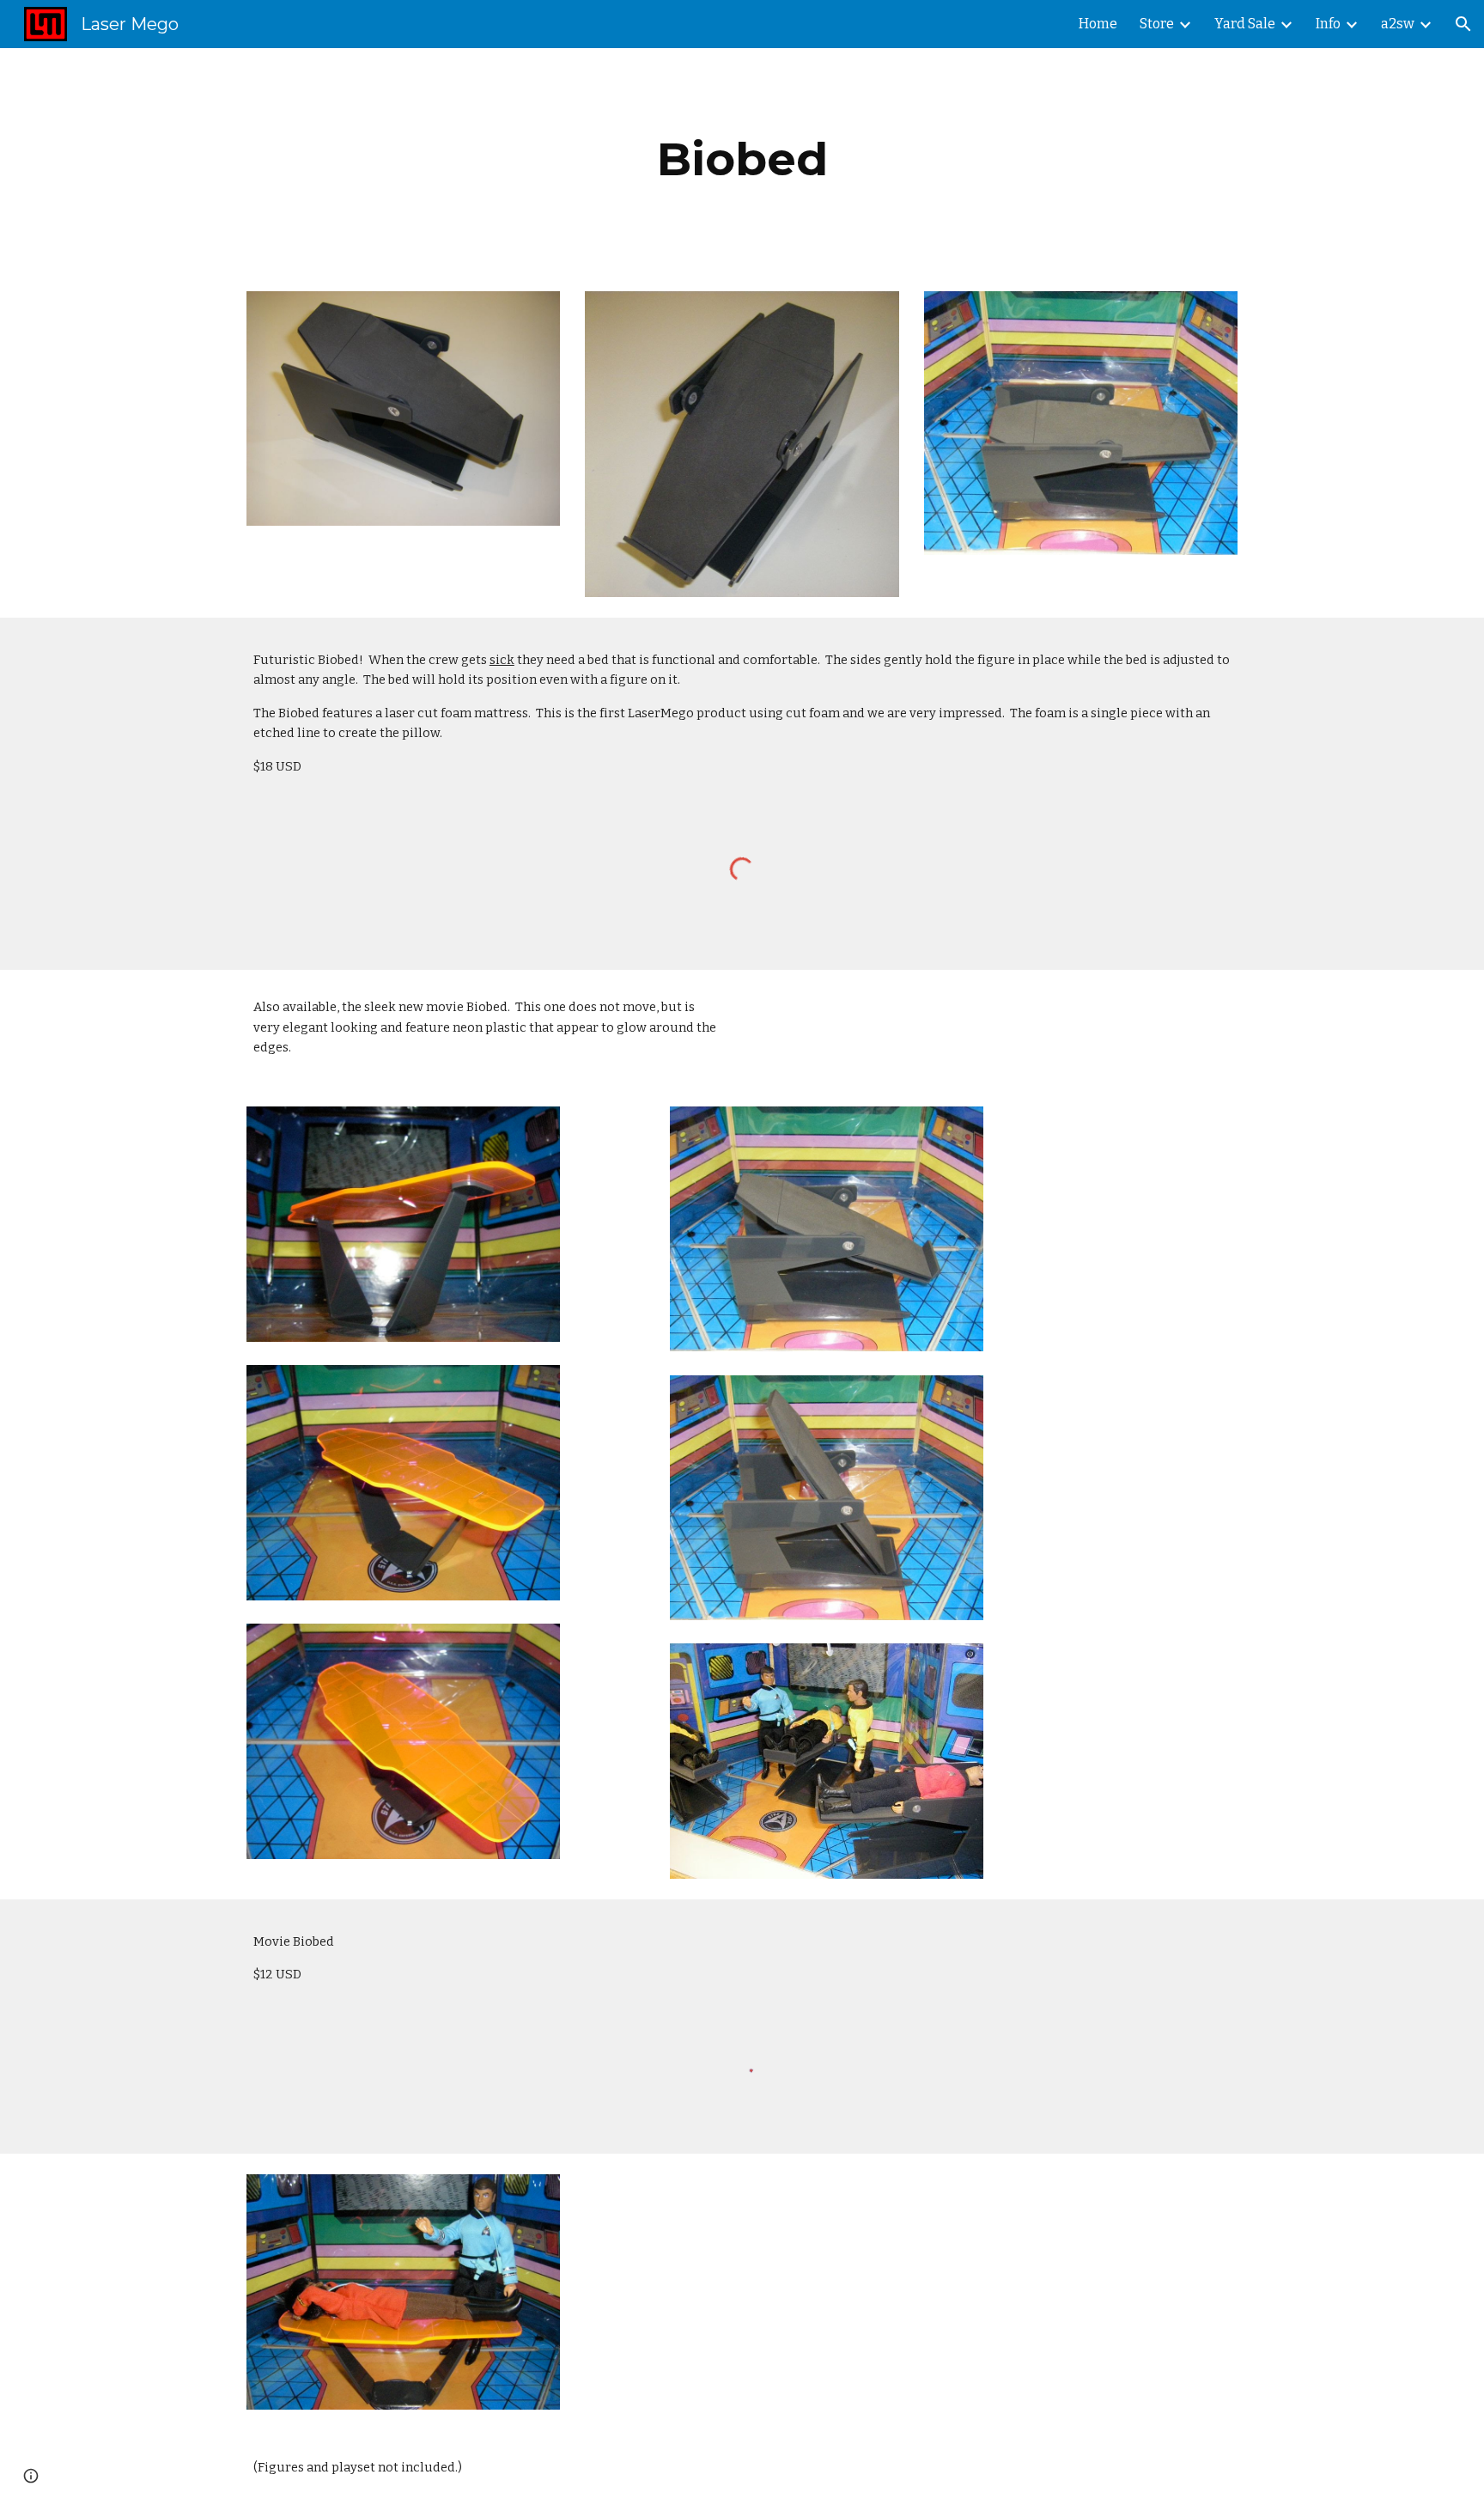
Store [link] (1157, 24)
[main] (742, 159)
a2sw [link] (1398, 24)
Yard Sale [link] (1245, 24)
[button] (1463, 24)
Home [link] (1098, 24)
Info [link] (1328, 24)
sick (502, 660)
